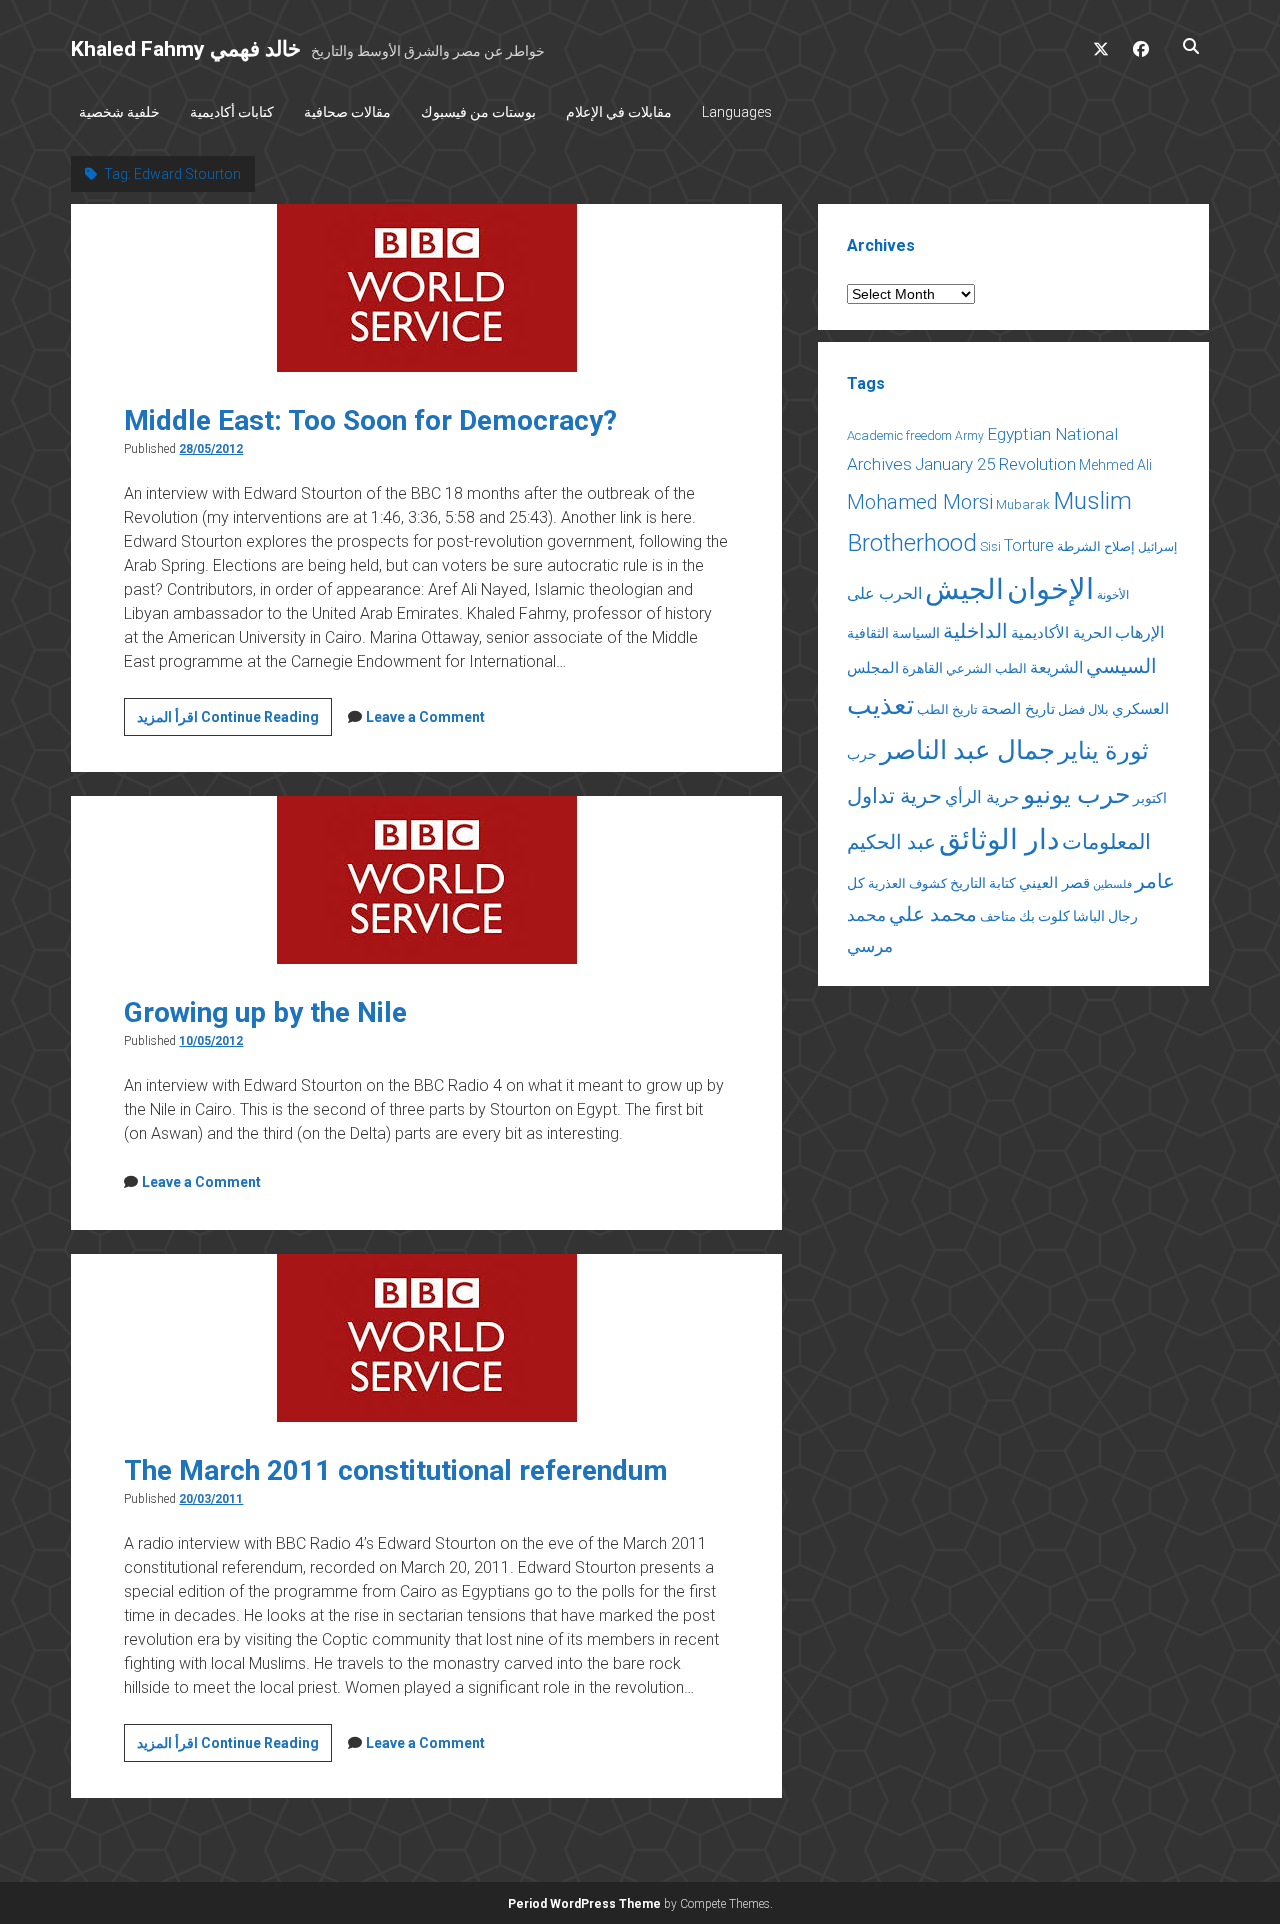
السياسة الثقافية (893, 633)
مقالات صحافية (347, 112)
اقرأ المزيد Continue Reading (234, 722)
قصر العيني (1054, 883)
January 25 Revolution (995, 464)
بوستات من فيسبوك (478, 112)
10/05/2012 (211, 1041)
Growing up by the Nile (265, 1012)
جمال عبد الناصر (967, 750)
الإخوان (1050, 589)
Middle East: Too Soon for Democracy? (370, 420)
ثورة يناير (1103, 751)
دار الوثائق (999, 839)
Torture (1029, 545)
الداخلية (975, 631)
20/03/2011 (211, 1499)
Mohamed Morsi (920, 502)
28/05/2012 (211, 449)
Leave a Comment (425, 717)
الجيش (964, 589)
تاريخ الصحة (1018, 709)
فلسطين (1112, 884)
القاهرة (922, 668)
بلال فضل (1083, 709)
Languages (737, 112)
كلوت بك (1044, 916)
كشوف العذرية (907, 883)
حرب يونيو (1076, 794)
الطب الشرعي (986, 668)
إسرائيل (1157, 547)
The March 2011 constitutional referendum (396, 1470)
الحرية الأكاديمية (1061, 633)
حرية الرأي (982, 797)
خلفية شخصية (119, 112)
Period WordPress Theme (584, 1904)
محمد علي (933, 914)
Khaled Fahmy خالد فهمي (186, 49)
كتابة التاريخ (983, 883)
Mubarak (1023, 504)
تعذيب (880, 705)
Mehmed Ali (1115, 465)
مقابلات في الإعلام (619, 112)
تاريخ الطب (947, 709)
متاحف (998, 916)
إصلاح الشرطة (1096, 546)
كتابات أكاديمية (232, 112)
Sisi (990, 546)
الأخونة (1113, 595)
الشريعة (1056, 667)
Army (969, 436)
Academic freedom (899, 435)
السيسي (1121, 666)
